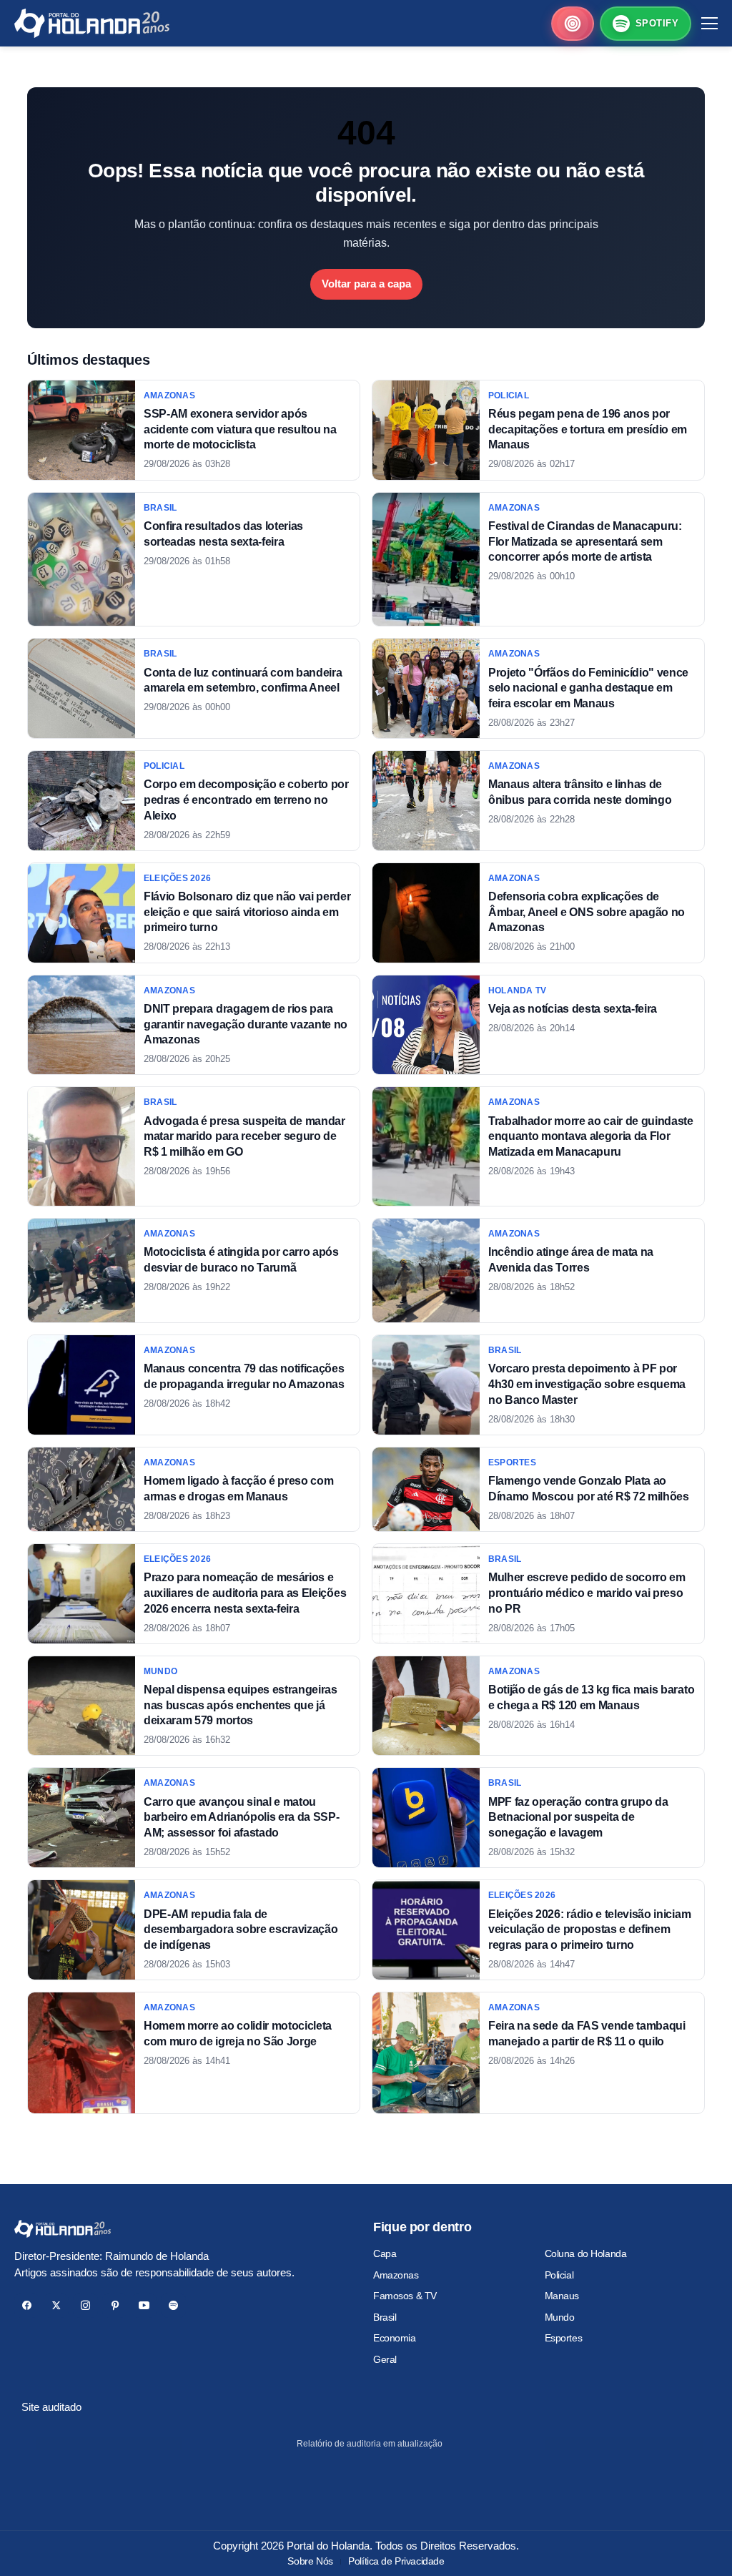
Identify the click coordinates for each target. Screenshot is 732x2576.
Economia (395, 2338)
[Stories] (573, 24)
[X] (56, 2305)
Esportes (564, 2338)
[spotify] (173, 2305)
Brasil (385, 2317)
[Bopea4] (92, 23)
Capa (385, 2253)
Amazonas (396, 2275)
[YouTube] (144, 2305)
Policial (559, 2275)
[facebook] (27, 2305)
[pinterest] (115, 2305)
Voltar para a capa (366, 284)
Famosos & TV (405, 2296)
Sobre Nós (310, 2561)
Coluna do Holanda (586, 2253)
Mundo (560, 2317)
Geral (385, 2359)
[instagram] (85, 2305)
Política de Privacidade (396, 2561)
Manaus (562, 2296)
